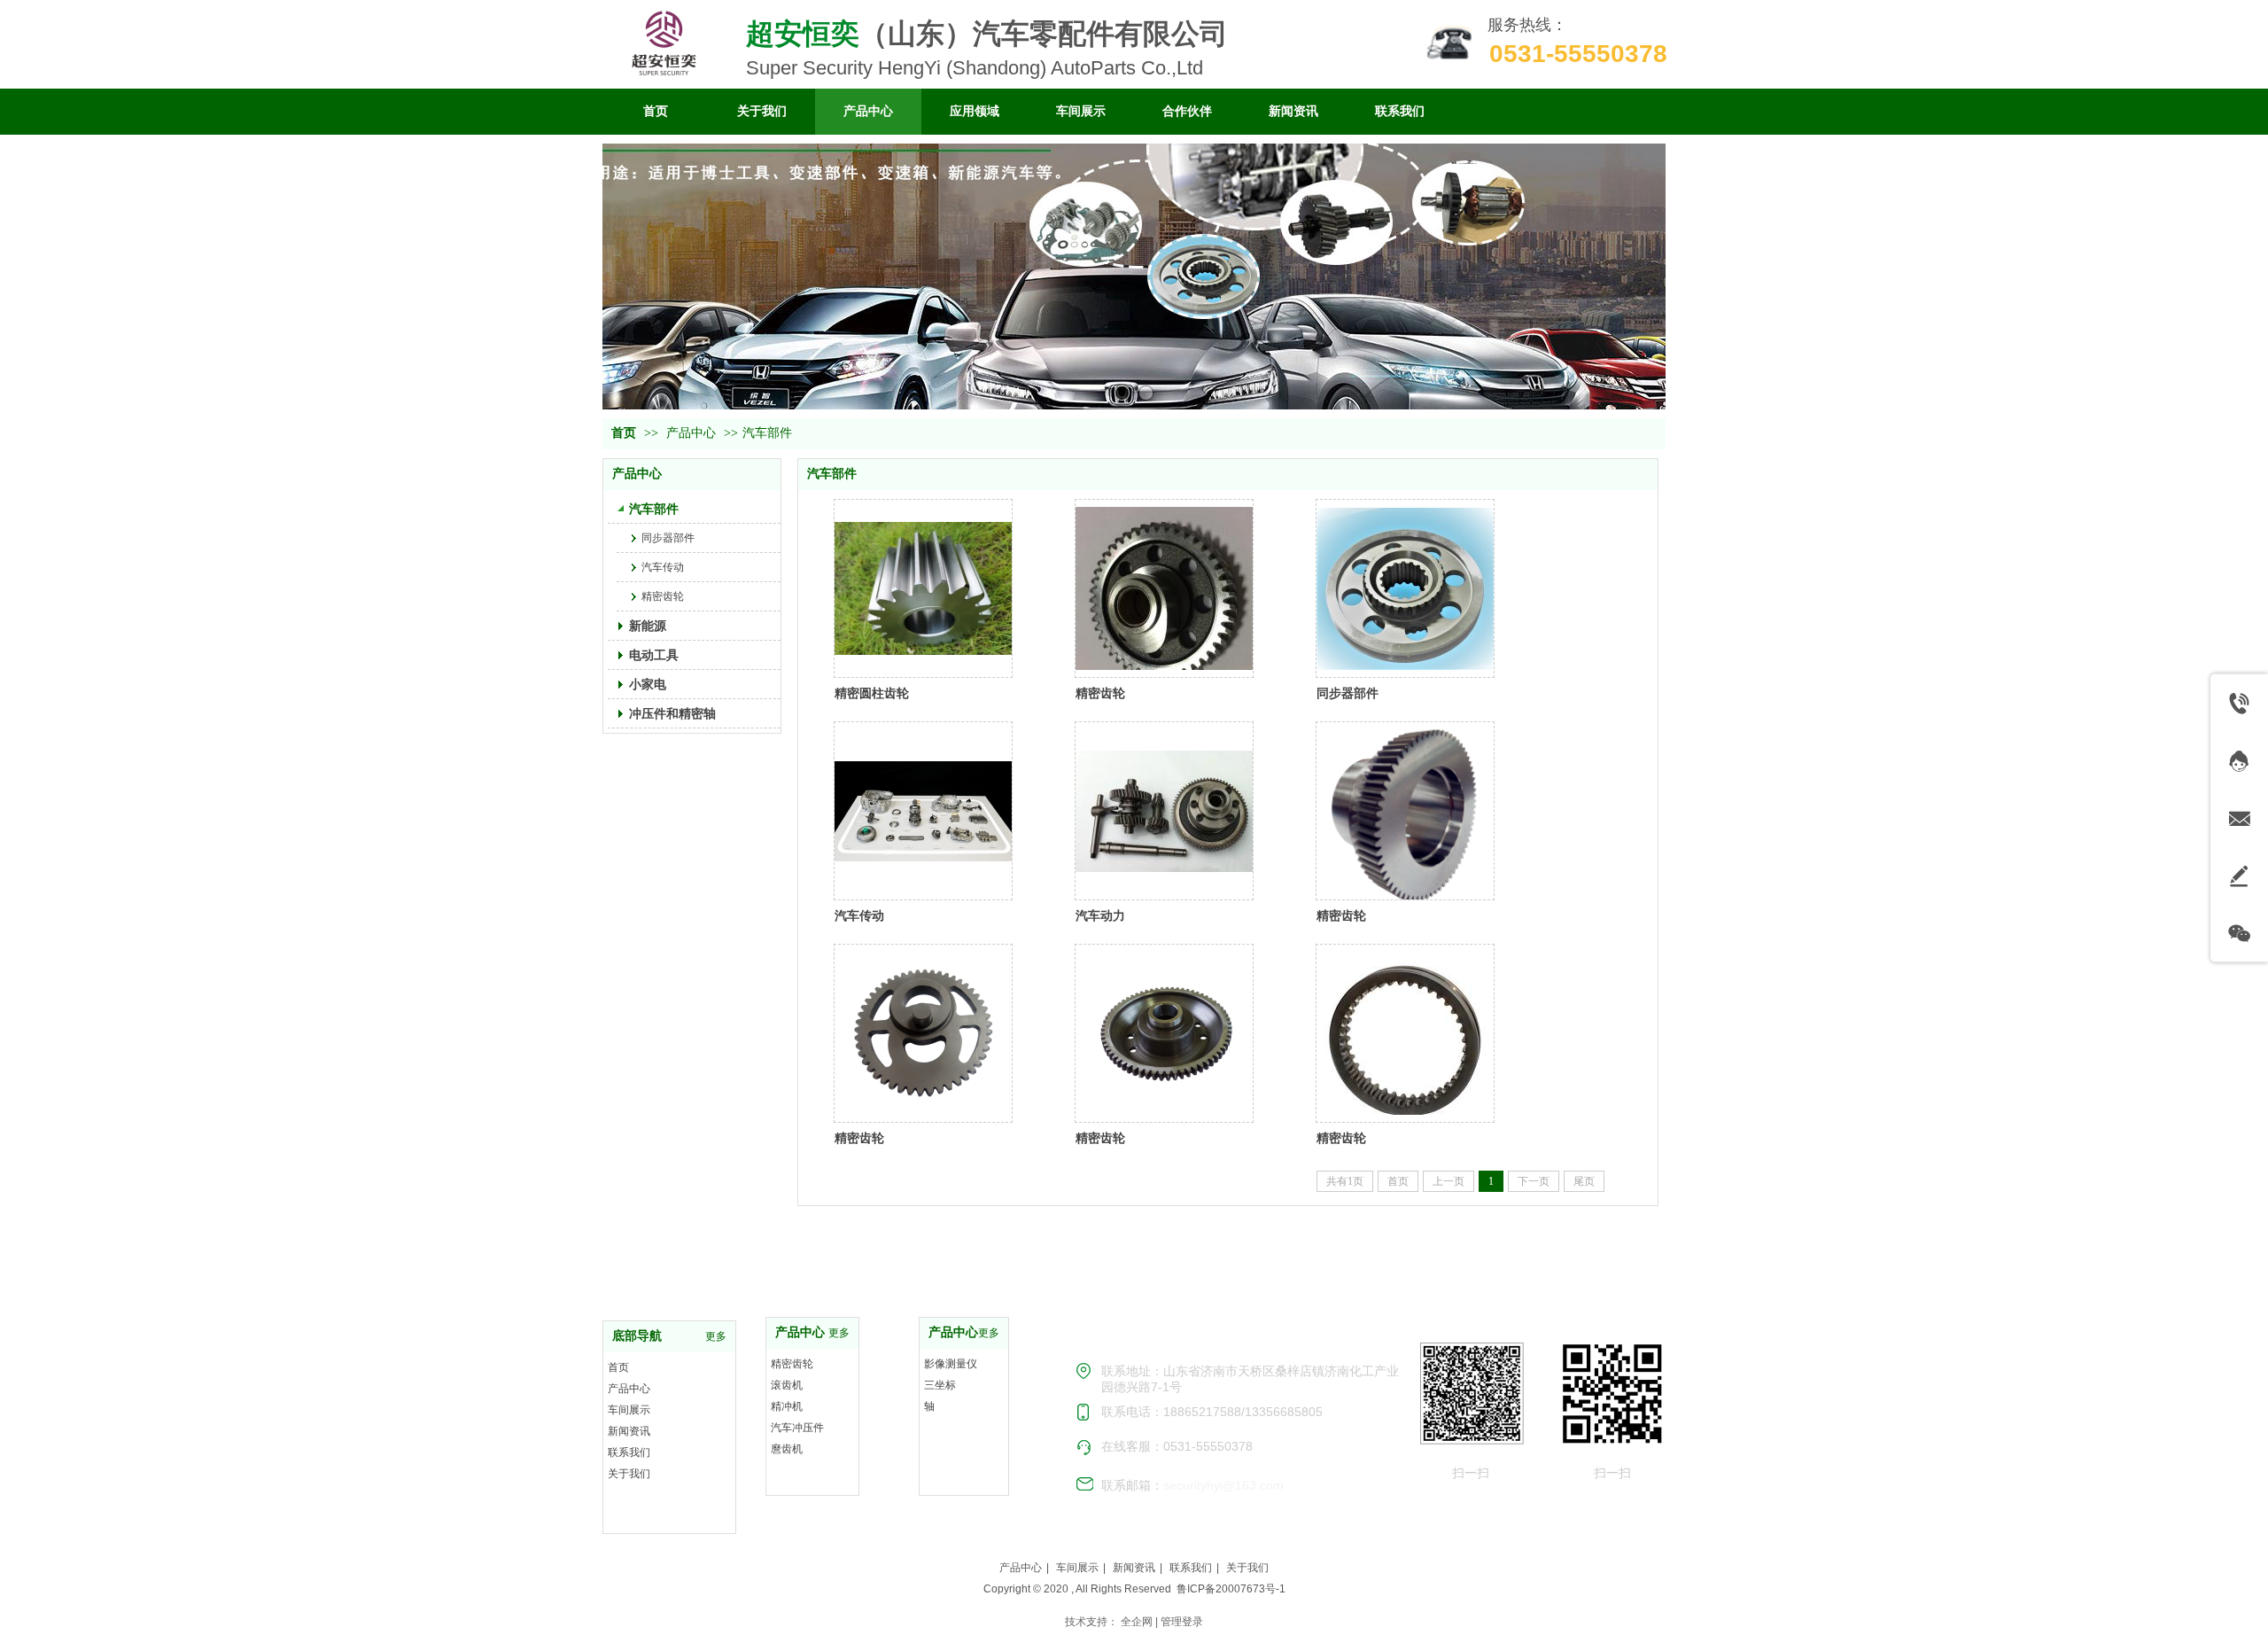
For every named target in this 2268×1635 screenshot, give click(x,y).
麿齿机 (787, 1449)
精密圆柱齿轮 (872, 693)
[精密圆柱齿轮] (923, 588)
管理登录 (1182, 1622)
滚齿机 (787, 1385)
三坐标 (940, 1385)
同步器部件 (1348, 693)
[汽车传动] (923, 811)
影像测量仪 (951, 1364)
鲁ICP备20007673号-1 (1231, 1589)
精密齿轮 (1100, 693)
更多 (716, 1336)
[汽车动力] (1164, 811)
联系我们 (629, 1452)
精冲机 (787, 1406)
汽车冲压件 (797, 1428)
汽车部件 (767, 433)
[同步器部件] (1405, 588)
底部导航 (637, 1336)
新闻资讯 (629, 1431)
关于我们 (629, 1474)
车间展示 (629, 1410)
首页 (624, 433)
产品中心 (691, 433)
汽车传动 (859, 915)
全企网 (1137, 1622)
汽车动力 (1100, 915)
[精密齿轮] (1164, 588)
